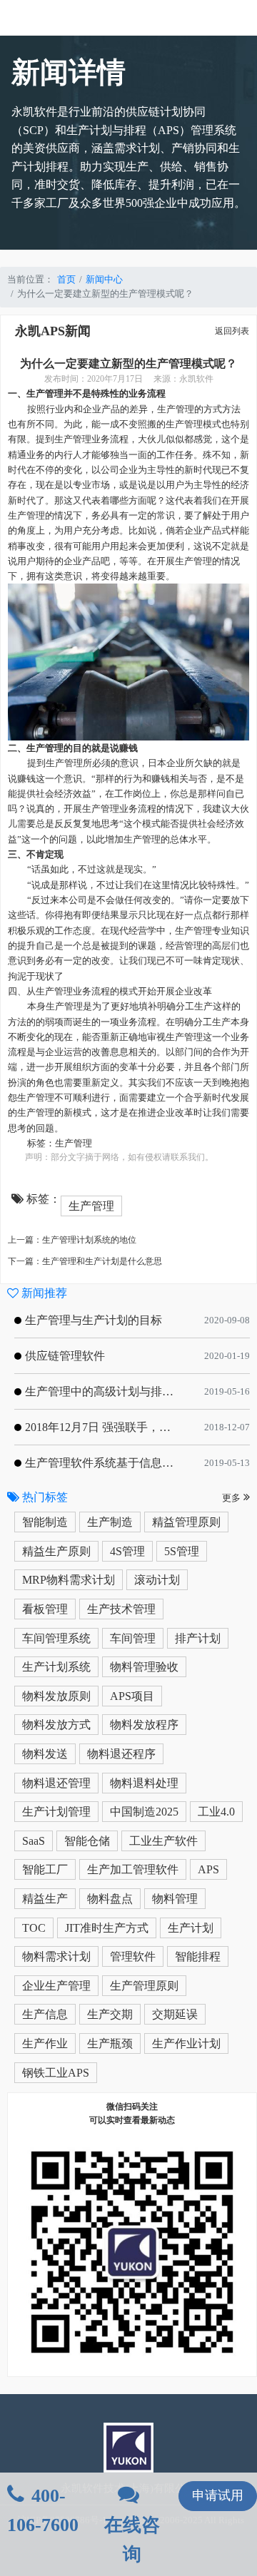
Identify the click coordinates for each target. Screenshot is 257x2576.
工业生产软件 (163, 1841)
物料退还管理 (56, 1783)
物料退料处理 (144, 1783)
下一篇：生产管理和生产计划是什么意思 (85, 1261)
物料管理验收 (144, 1667)
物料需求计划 (56, 1956)
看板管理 (45, 1609)
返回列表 (232, 331)
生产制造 (110, 1522)
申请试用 (218, 2495)
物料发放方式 (56, 1725)
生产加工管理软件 (133, 1869)
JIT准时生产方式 (107, 1928)
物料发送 (45, 1754)
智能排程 (198, 1956)
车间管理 (133, 1638)
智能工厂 (45, 1869)
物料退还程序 (121, 1754)
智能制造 (45, 1522)
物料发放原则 (56, 1696)
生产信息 (45, 2014)
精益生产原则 (56, 1551)
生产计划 (191, 1928)
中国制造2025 (144, 1812)
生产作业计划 (186, 2043)
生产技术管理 (121, 1609)
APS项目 (132, 1696)
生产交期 (110, 2014)
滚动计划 (157, 1580)
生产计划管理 (56, 1812)
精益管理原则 (186, 1522)
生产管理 (74, 1143)
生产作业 (45, 2043)
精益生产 (45, 1899)
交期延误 (175, 2014)
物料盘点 (110, 1899)
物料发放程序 (144, 1725)
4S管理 (127, 1551)
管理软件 (133, 1956)
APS (208, 1869)
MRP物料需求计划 (69, 1580)
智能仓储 (87, 1841)
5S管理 (182, 1551)
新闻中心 (104, 279)
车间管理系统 (56, 1638)
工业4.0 (216, 1812)
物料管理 (175, 1899)
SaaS (34, 1841)
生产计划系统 (56, 1667)
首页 (66, 279)
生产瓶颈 (110, 2043)
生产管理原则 (144, 1986)
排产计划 (198, 1638)
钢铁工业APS (56, 2073)
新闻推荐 (43, 1293)
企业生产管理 (56, 1986)
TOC (34, 1928)
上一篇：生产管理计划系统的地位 (72, 1240)
